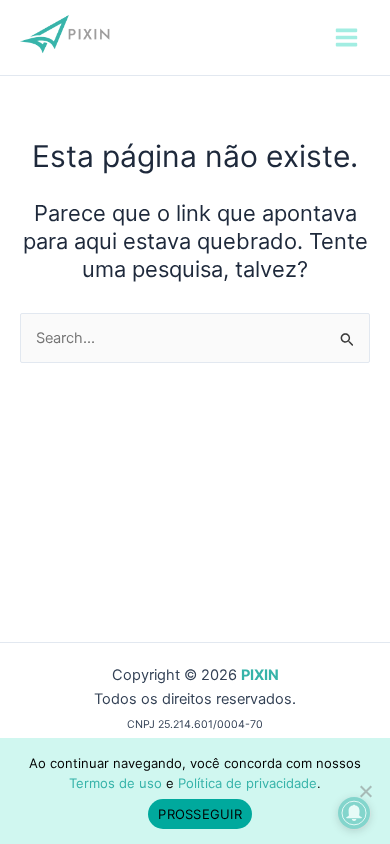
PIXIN (260, 675)
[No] (365, 791)
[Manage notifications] (354, 813)
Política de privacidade (247, 783)
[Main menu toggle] (346, 37)
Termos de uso (115, 783)
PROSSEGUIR (200, 814)
